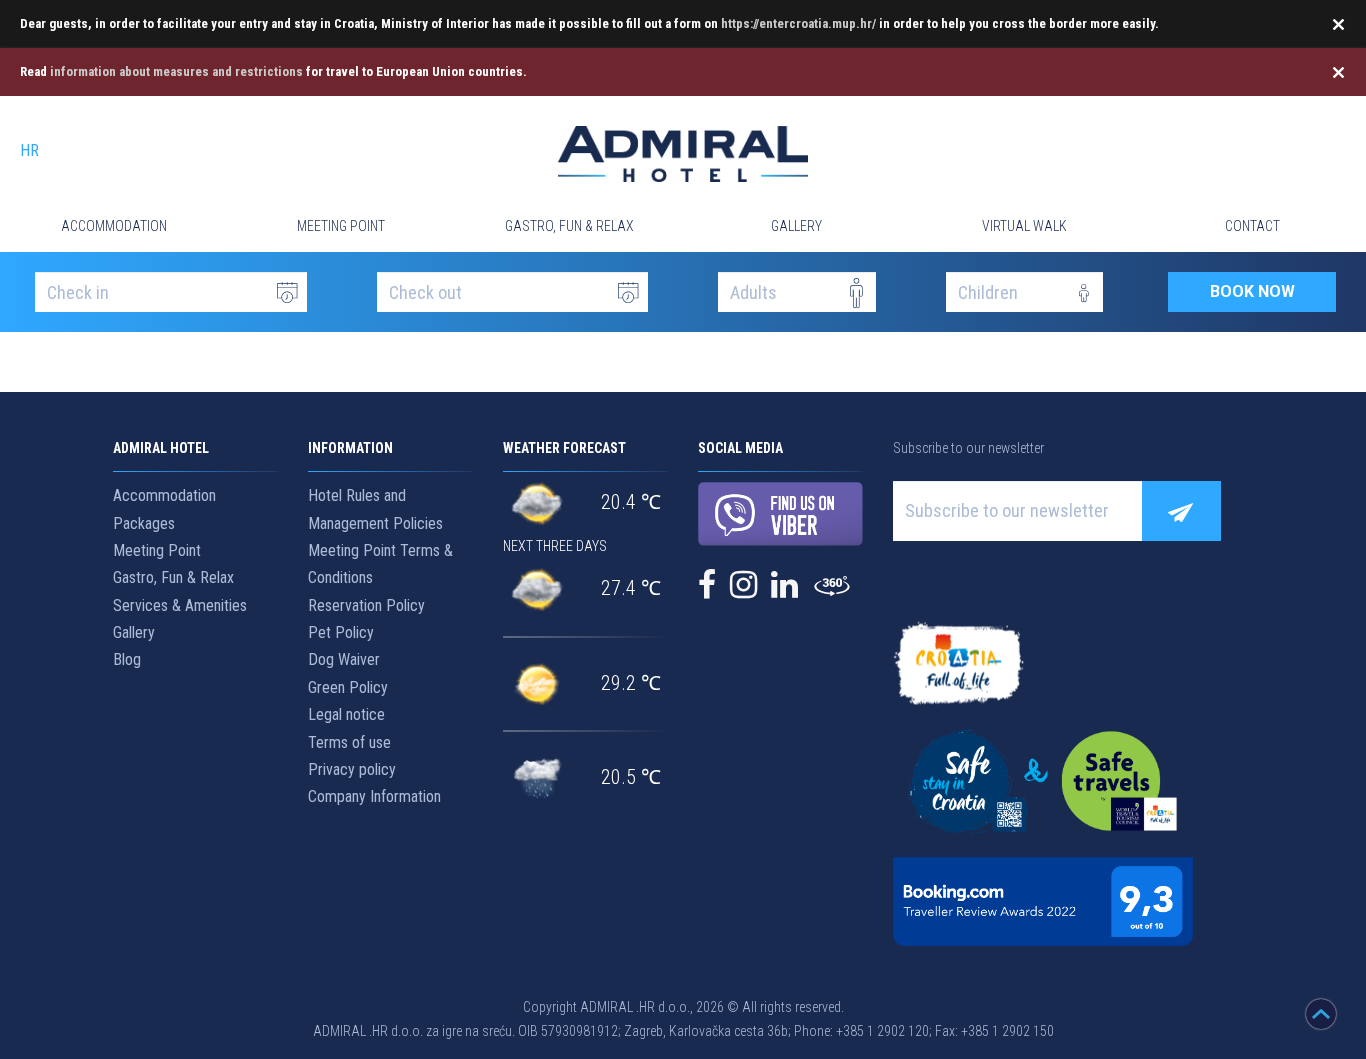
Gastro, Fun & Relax (569, 226)
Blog (127, 659)
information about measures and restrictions (176, 71)
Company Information (374, 796)
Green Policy (348, 687)
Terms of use (349, 742)
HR (29, 150)
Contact (1252, 226)
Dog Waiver (344, 659)
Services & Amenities (180, 605)
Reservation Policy (366, 605)
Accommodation (114, 226)
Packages (144, 523)
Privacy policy (352, 769)
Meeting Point (341, 226)
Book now (1252, 291)
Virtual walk (1024, 226)
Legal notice (346, 714)
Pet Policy (341, 632)
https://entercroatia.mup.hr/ (798, 23)
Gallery (796, 226)
